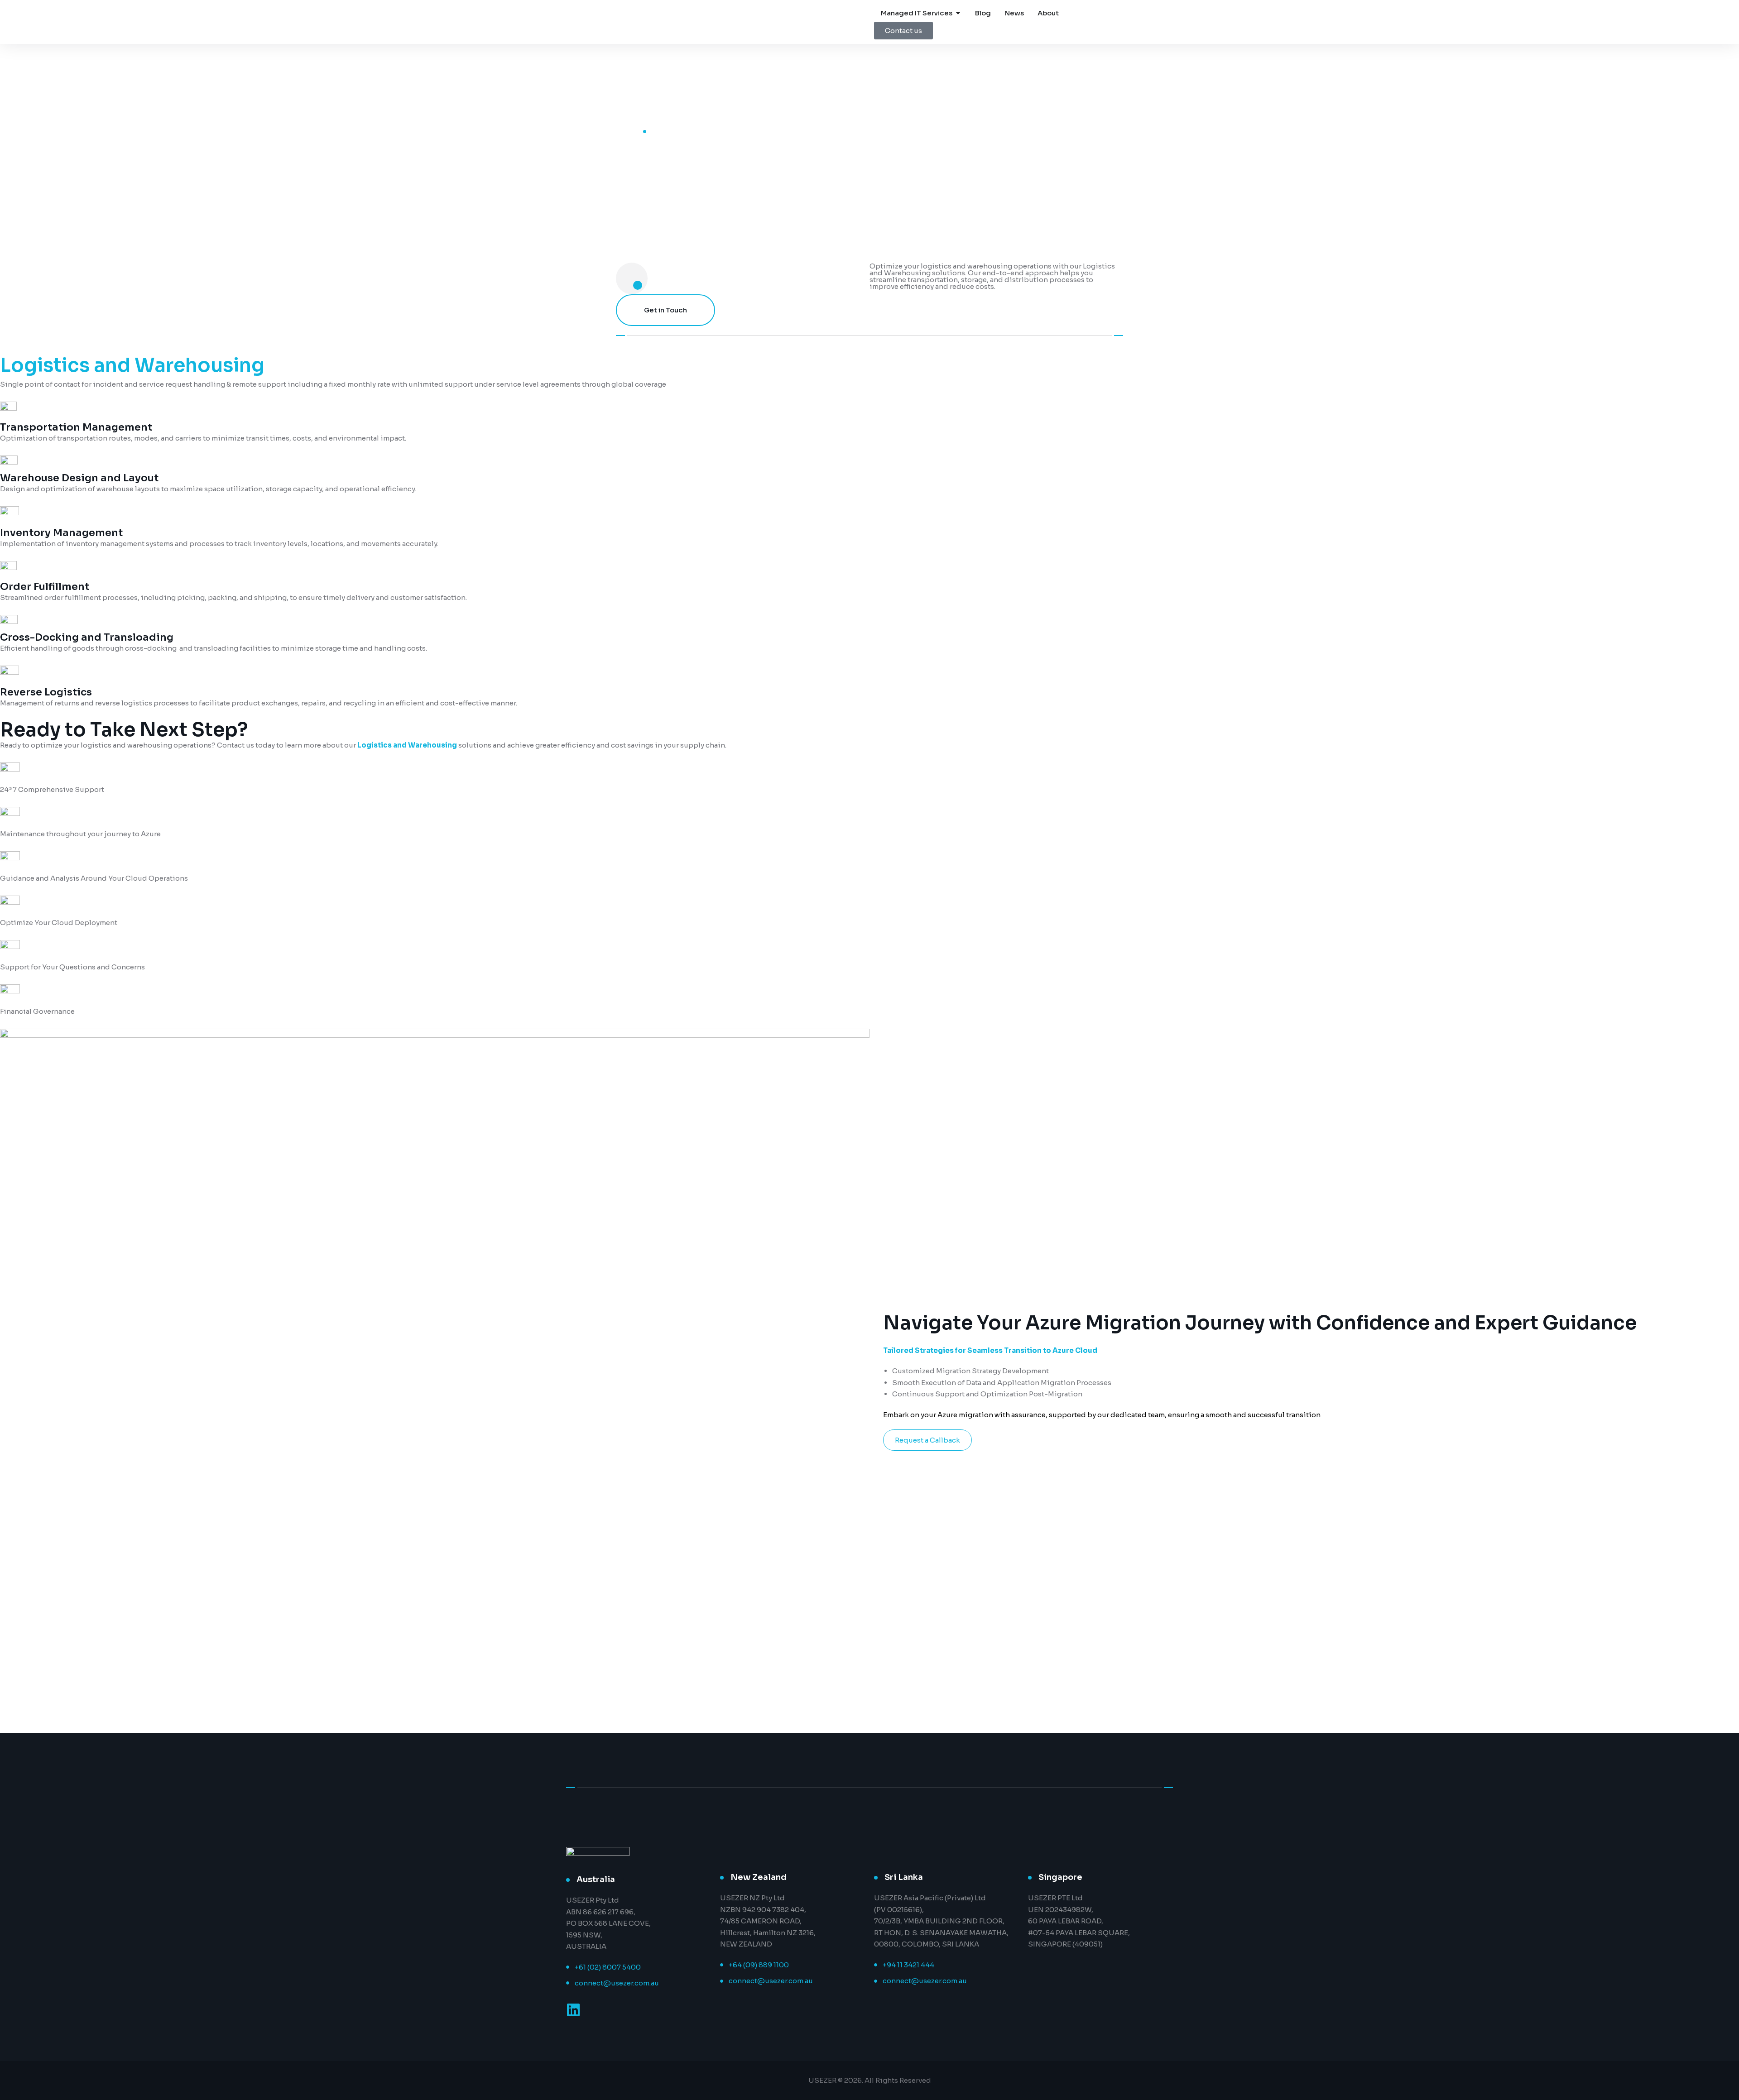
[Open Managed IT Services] (958, 13)
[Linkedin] (573, 2010)
